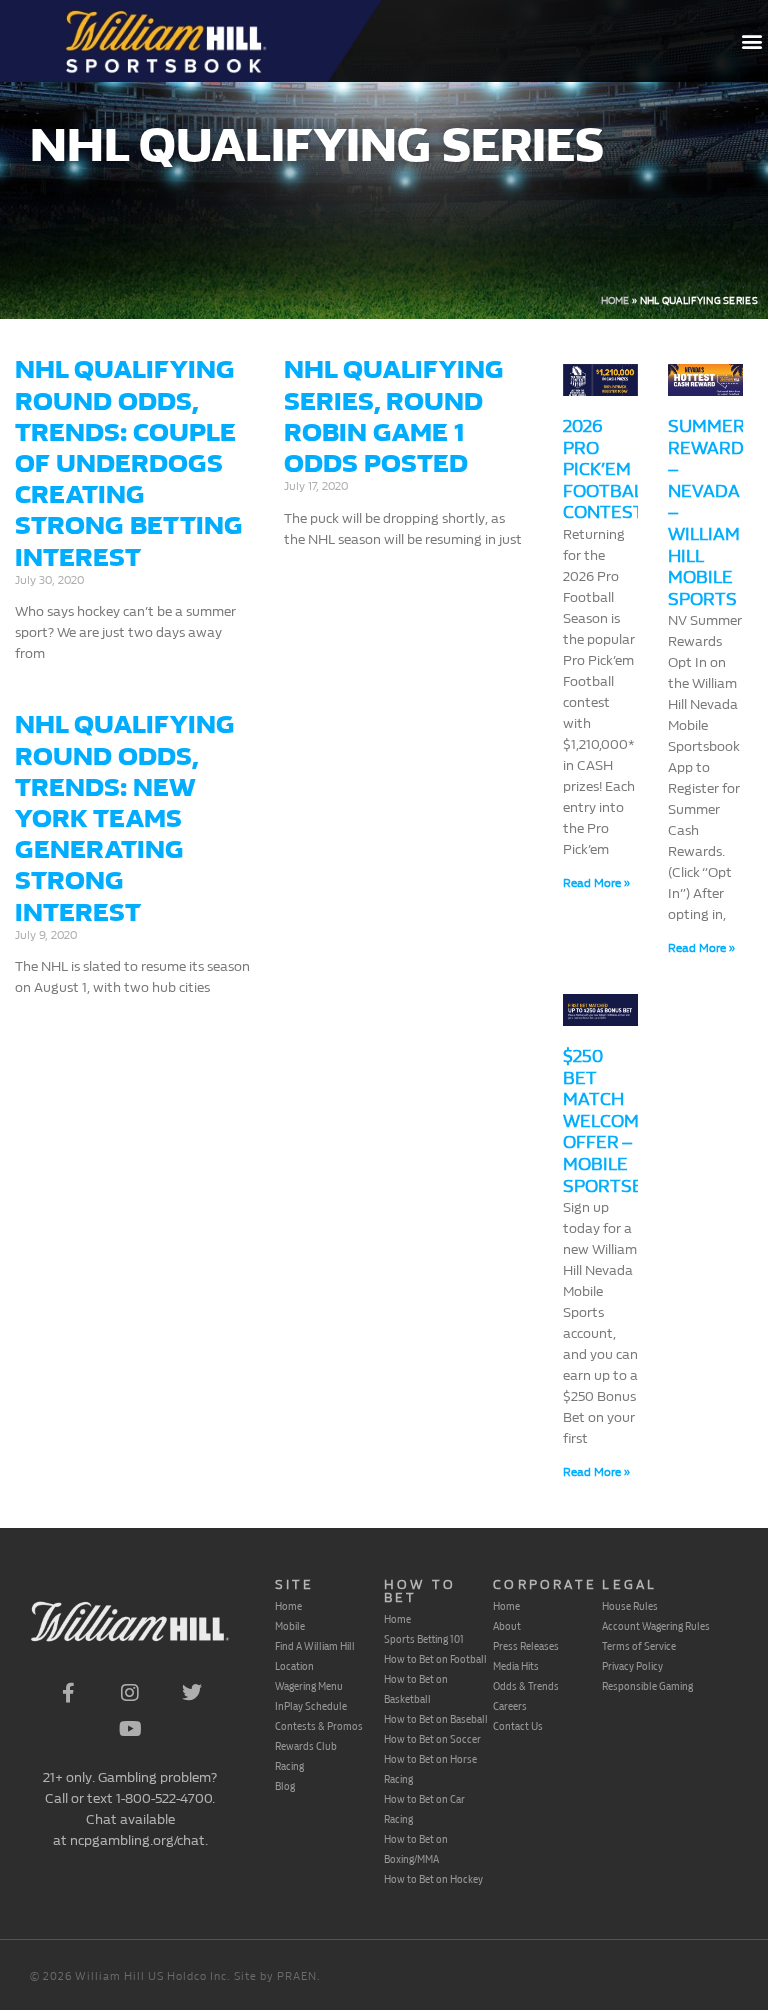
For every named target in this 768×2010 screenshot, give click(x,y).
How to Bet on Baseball (436, 1719)
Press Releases (526, 1646)
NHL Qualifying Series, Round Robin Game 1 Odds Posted (394, 416)
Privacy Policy (632, 1666)
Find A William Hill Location (315, 1656)
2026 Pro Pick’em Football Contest (607, 469)
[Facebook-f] (68, 1693)
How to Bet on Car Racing (424, 1809)
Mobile (290, 1626)
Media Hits (516, 1666)
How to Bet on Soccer (432, 1739)
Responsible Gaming (647, 1686)
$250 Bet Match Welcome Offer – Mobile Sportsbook (622, 1121)
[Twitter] (192, 1693)
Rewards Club (306, 1746)
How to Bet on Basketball (416, 1689)
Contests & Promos (319, 1726)
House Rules (630, 1606)
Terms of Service (639, 1646)
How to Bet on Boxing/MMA (416, 1849)
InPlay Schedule (311, 1706)
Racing (289, 1766)
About (507, 1626)
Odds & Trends (526, 1686)
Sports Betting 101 (424, 1639)
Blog (285, 1786)
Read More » (596, 883)
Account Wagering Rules (656, 1626)
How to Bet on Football (435, 1659)
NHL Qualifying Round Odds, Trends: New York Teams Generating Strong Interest (125, 818)
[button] (751, 41)
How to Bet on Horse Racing (430, 1769)
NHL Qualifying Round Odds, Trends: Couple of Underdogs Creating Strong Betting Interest (129, 463)
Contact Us (518, 1726)
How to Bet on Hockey (433, 1879)
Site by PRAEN (275, 1976)
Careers (510, 1706)
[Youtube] (130, 1729)
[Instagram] (130, 1693)
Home (615, 301)
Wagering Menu (309, 1686)
